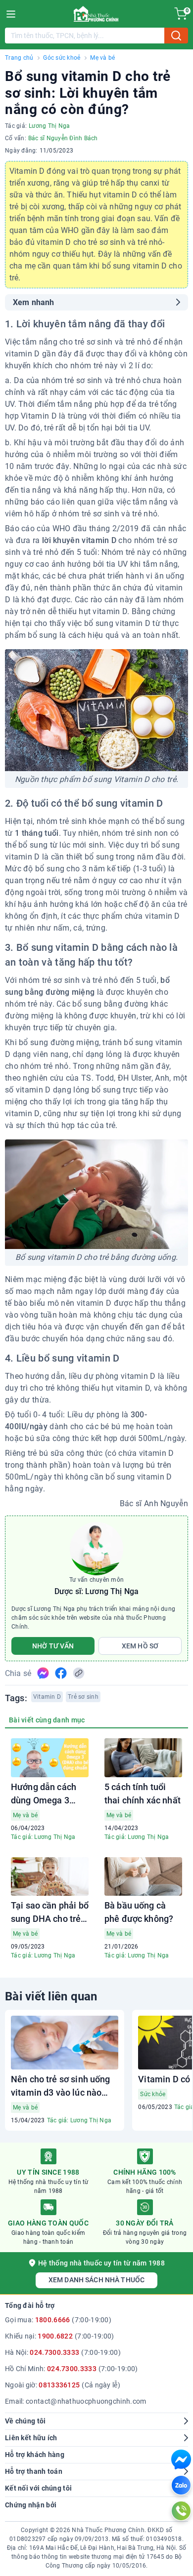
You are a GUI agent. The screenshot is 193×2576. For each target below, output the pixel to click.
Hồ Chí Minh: (71, 2369)
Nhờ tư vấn (53, 1646)
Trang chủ (19, 58)
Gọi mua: (58, 2320)
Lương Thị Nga (49, 126)
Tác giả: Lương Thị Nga (43, 1837)
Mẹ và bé (102, 58)
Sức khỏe (153, 2094)
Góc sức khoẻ (62, 58)
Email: (75, 2401)
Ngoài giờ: (63, 2385)
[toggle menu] (11, 14)
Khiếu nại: (60, 2336)
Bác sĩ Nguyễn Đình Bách (63, 138)
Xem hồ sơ (140, 1646)
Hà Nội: (63, 2352)
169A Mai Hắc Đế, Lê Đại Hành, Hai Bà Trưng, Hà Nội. (103, 2548)
